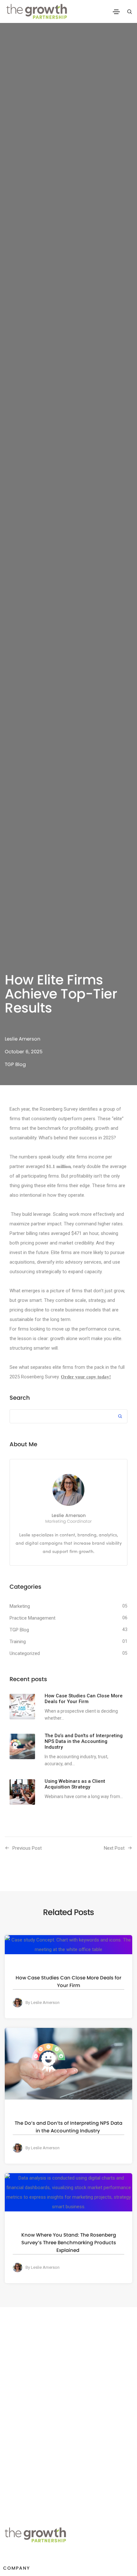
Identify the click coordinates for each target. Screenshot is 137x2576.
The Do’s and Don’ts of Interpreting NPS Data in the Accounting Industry (68, 2127)
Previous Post (27, 1848)
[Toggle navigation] (116, 12)
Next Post (114, 1848)
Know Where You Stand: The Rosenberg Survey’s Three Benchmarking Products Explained (69, 2242)
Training (18, 1642)
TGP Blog (15, 1064)
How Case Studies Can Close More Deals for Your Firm (68, 1981)
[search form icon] (129, 12)
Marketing (20, 1606)
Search (20, 1398)
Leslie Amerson (23, 1039)
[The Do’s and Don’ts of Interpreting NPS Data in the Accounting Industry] (22, 1746)
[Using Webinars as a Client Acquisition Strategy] (22, 1792)
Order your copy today (85, 1377)
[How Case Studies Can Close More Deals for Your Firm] (22, 1707)
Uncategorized (25, 1653)
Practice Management (32, 1618)
